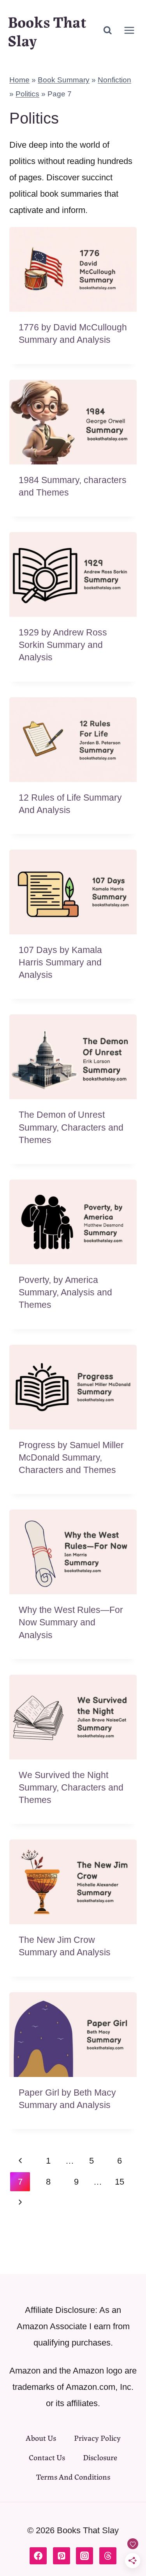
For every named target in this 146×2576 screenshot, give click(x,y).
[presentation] (73, 269)
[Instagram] (84, 2556)
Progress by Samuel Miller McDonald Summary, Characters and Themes (71, 1457)
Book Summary (64, 80)
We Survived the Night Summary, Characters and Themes (71, 1787)
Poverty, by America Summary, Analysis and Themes (65, 1292)
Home (19, 80)
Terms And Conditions (73, 2476)
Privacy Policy (97, 2437)
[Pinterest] (62, 2556)
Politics (27, 94)
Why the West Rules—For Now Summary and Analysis (71, 1622)
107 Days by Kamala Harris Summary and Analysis (60, 962)
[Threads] (108, 2556)
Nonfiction (114, 80)
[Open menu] (129, 30)
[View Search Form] (108, 30)
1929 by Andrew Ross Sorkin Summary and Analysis (63, 645)
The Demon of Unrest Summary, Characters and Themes (71, 1127)
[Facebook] (38, 2556)
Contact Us (47, 2457)
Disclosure (100, 2457)
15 (120, 2182)
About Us (41, 2437)
